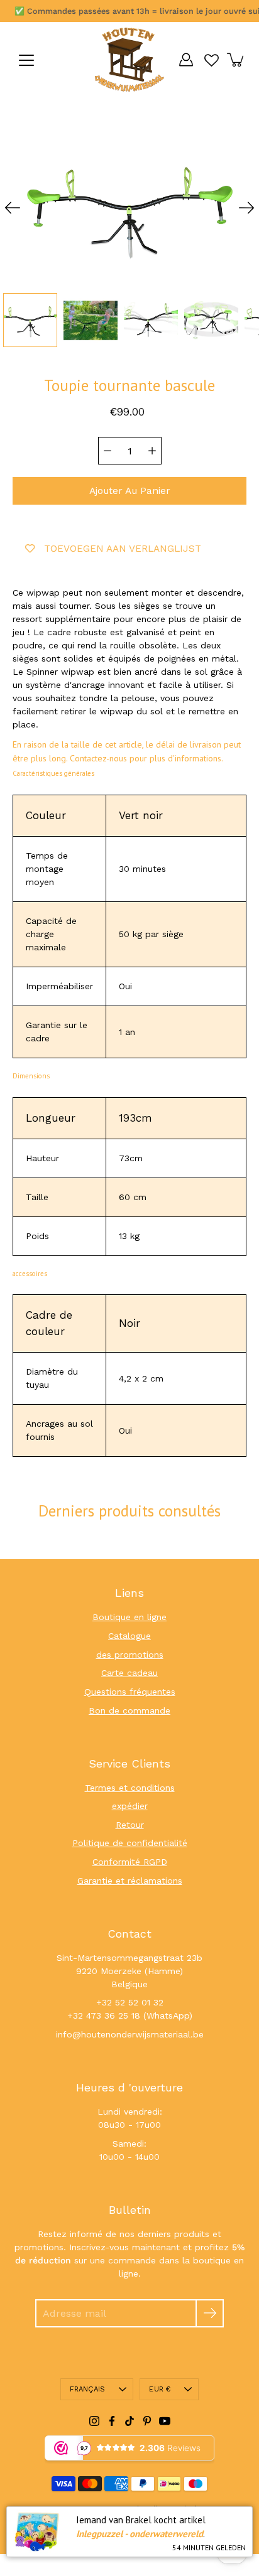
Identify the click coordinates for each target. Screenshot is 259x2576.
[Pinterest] (147, 2421)
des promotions (130, 1655)
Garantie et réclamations (130, 1881)
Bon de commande (129, 1710)
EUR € (160, 2389)
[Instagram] (94, 2421)
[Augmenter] (152, 451)
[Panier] (236, 60)
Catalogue (129, 1636)
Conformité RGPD (130, 1862)
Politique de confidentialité (130, 1843)
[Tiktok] (129, 2421)
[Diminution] (107, 451)
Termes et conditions (130, 1788)
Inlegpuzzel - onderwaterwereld (140, 2534)
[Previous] (13, 208)
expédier (130, 1806)
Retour (130, 1825)
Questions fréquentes (130, 1692)
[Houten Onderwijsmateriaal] (129, 60)
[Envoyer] (210, 2313)
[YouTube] (165, 2421)
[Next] (246, 208)
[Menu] (26, 60)
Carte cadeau (129, 1673)
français (88, 2389)
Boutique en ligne (129, 1617)
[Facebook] (112, 2421)
